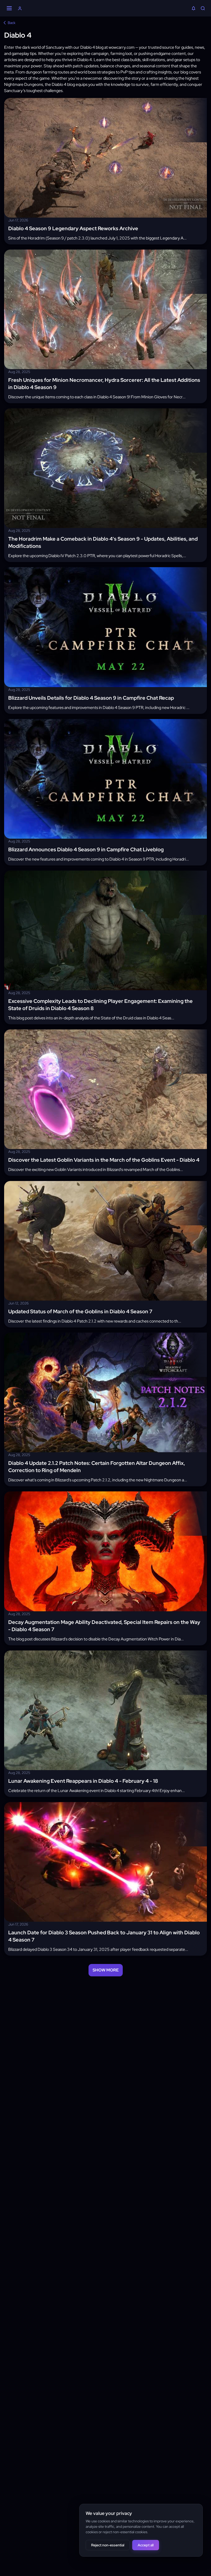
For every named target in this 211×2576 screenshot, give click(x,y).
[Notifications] (194, 9)
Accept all (146, 2545)
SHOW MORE (106, 1970)
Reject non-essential (108, 2545)
